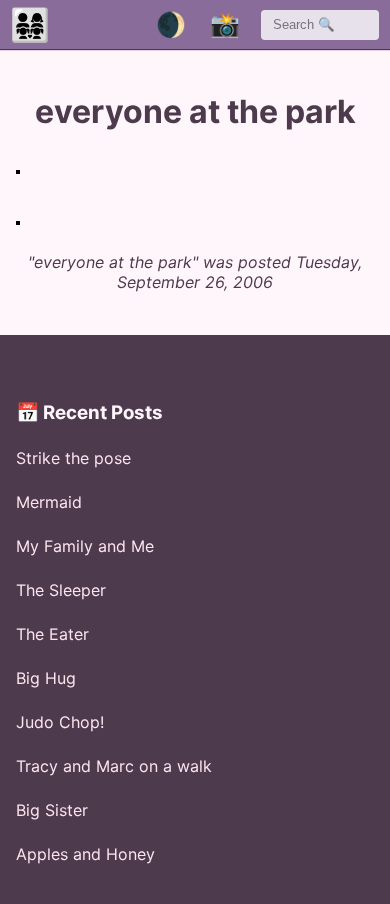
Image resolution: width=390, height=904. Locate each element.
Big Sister (52, 810)
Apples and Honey (85, 854)
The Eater (52, 634)
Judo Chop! (60, 722)
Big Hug (46, 678)
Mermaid (49, 502)
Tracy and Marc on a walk (114, 766)
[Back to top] (331, 855)
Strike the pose (73, 458)
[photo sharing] (18, 172)
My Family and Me (85, 546)
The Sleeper (61, 590)
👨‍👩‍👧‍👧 (30, 24)
